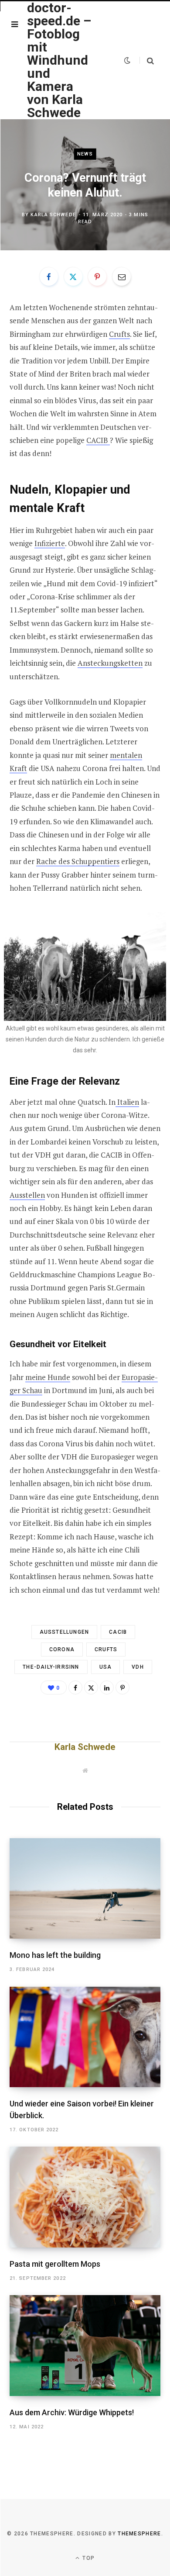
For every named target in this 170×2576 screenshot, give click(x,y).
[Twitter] (73, 277)
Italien (127, 1102)
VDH (138, 1667)
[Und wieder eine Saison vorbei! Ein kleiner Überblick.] (85, 2037)
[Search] (147, 61)
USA (106, 1667)
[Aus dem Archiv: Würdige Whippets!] (85, 2346)
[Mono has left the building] (85, 1889)
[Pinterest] (97, 277)
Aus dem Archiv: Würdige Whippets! (72, 2412)
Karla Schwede (53, 214)
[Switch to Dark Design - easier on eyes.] (127, 60)
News (85, 154)
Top (88, 2558)
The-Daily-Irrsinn (51, 1667)
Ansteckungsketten (110, 663)
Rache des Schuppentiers (78, 861)
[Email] (122, 277)
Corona (62, 1649)
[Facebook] (49, 277)
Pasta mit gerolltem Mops (55, 2264)
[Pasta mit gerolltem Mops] (85, 2197)
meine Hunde (48, 1377)
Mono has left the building (55, 1955)
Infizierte (50, 543)
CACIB (98, 440)
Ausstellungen (65, 1632)
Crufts (119, 334)
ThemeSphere (139, 2534)
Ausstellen (27, 1195)
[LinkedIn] (107, 1687)
